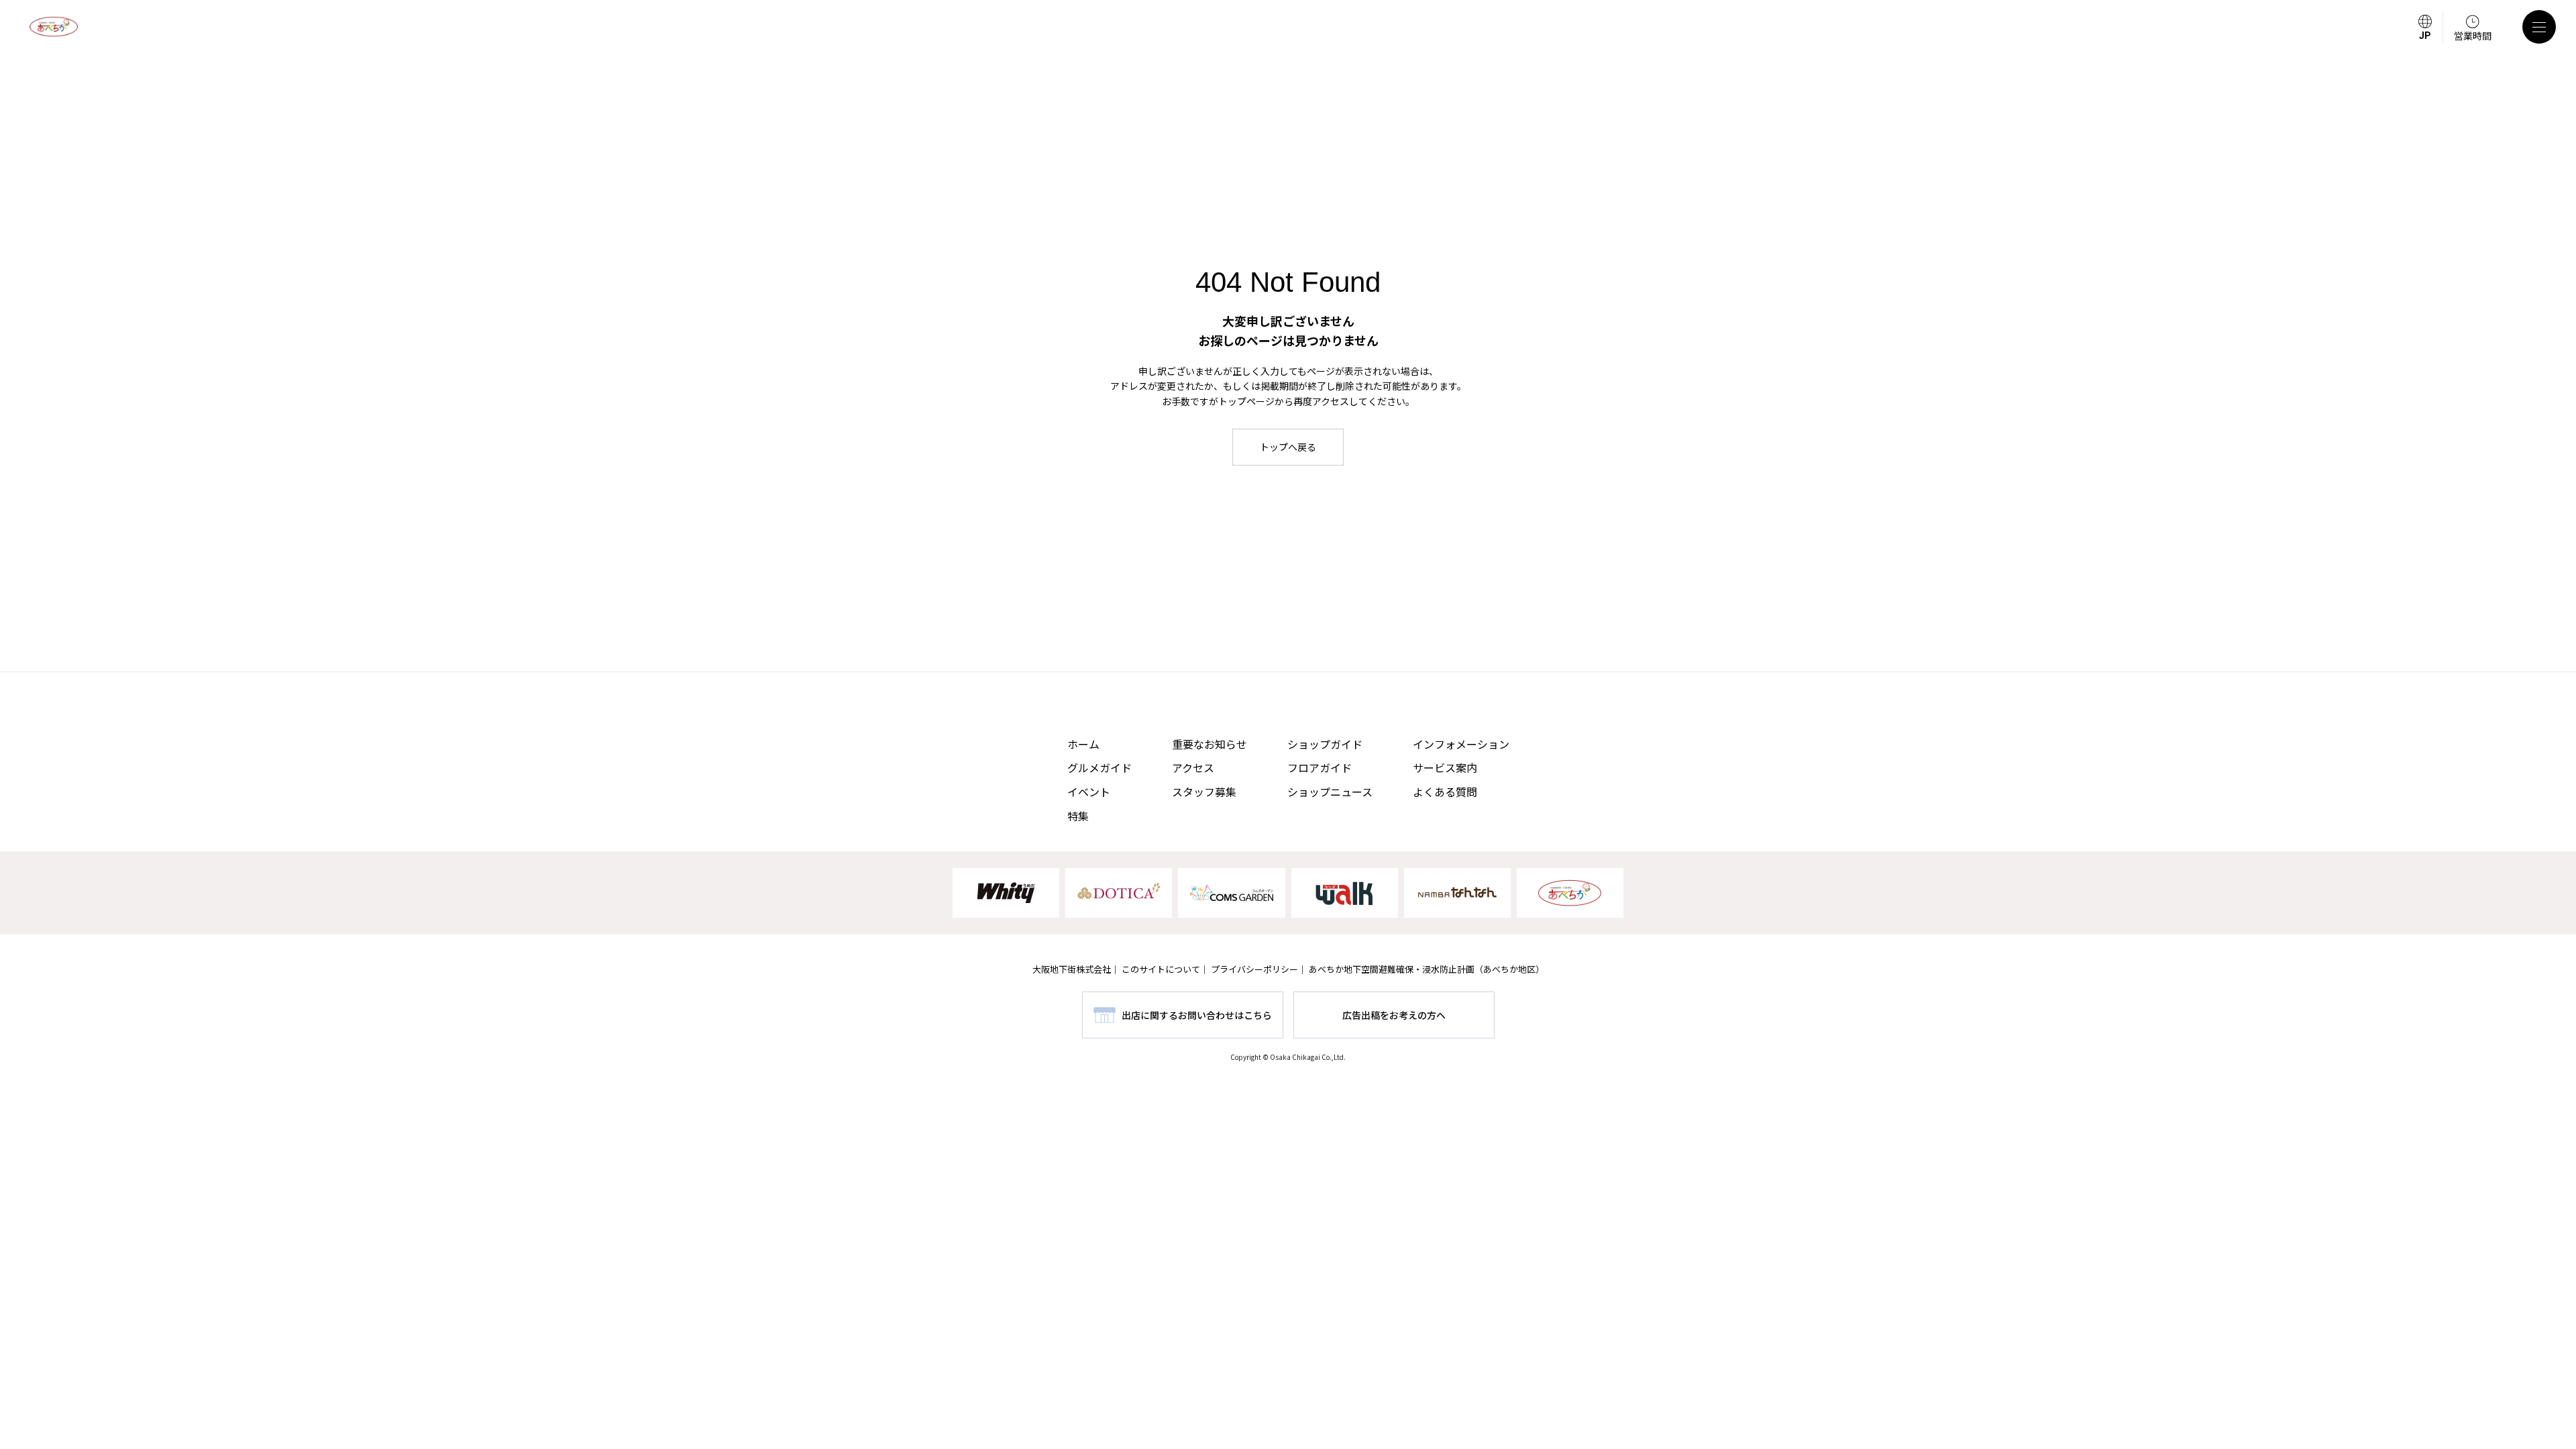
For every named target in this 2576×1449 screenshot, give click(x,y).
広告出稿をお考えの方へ (1394, 1015)
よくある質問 (1445, 792)
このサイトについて (1161, 969)
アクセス (1193, 767)
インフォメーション (1461, 744)
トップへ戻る (1288, 447)
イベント (1089, 792)
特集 (1078, 816)
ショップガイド (1325, 744)
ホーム (1083, 744)
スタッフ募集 (1204, 792)
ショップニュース (1330, 792)
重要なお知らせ (1210, 744)
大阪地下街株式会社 (1072, 969)
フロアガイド (1320, 767)
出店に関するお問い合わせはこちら (1197, 1015)
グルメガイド (1099, 767)
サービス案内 (1445, 767)
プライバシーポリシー (1254, 969)
